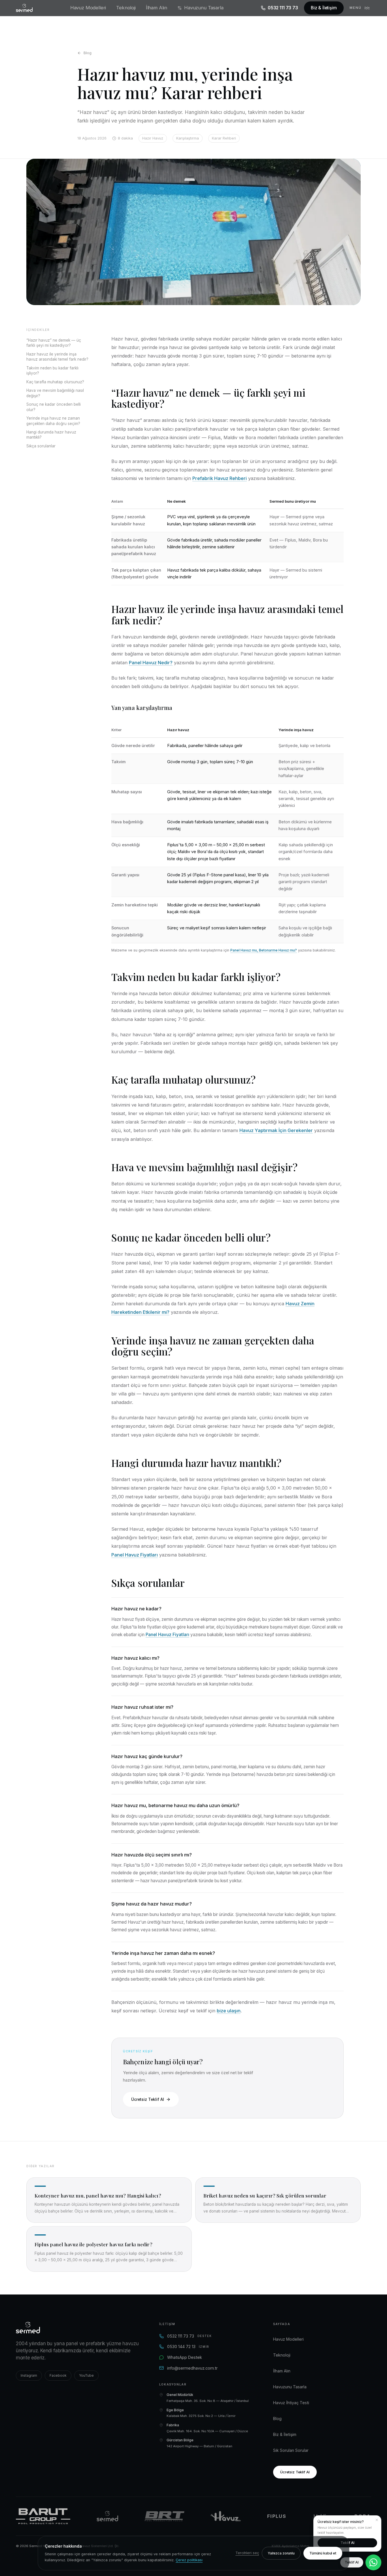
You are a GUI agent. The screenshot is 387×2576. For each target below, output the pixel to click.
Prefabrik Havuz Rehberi (220, 478)
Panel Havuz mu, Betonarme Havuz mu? (264, 950)
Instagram (29, 2375)
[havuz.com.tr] (226, 2516)
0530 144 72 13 (188, 2346)
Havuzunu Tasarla (204, 8)
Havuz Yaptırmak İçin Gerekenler (276, 1130)
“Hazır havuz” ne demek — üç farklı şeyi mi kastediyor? (54, 343)
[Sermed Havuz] (107, 2516)
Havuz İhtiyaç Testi (291, 2403)
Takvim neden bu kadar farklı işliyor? (52, 371)
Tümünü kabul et (323, 2553)
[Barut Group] (43, 2516)
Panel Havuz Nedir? (151, 663)
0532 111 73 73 (283, 8)
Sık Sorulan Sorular (291, 2450)
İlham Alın (157, 8)
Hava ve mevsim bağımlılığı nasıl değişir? (55, 393)
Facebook (58, 2375)
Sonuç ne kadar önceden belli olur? (54, 407)
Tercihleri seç (247, 2553)
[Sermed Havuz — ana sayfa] (24, 8)
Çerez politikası (189, 2560)
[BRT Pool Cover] (164, 2516)
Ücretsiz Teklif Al (147, 2099)
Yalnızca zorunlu (281, 2553)
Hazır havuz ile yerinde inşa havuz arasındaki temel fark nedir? (57, 357)
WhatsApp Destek (185, 2357)
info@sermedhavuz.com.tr (192, 2368)
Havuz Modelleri (88, 8)
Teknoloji (126, 8)
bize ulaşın (229, 2011)
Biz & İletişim (324, 8)
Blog (88, 53)
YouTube (86, 2375)
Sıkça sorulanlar (41, 446)
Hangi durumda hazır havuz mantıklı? (51, 435)
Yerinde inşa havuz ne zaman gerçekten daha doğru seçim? (53, 421)
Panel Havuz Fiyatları (135, 1555)
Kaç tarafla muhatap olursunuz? (55, 382)
